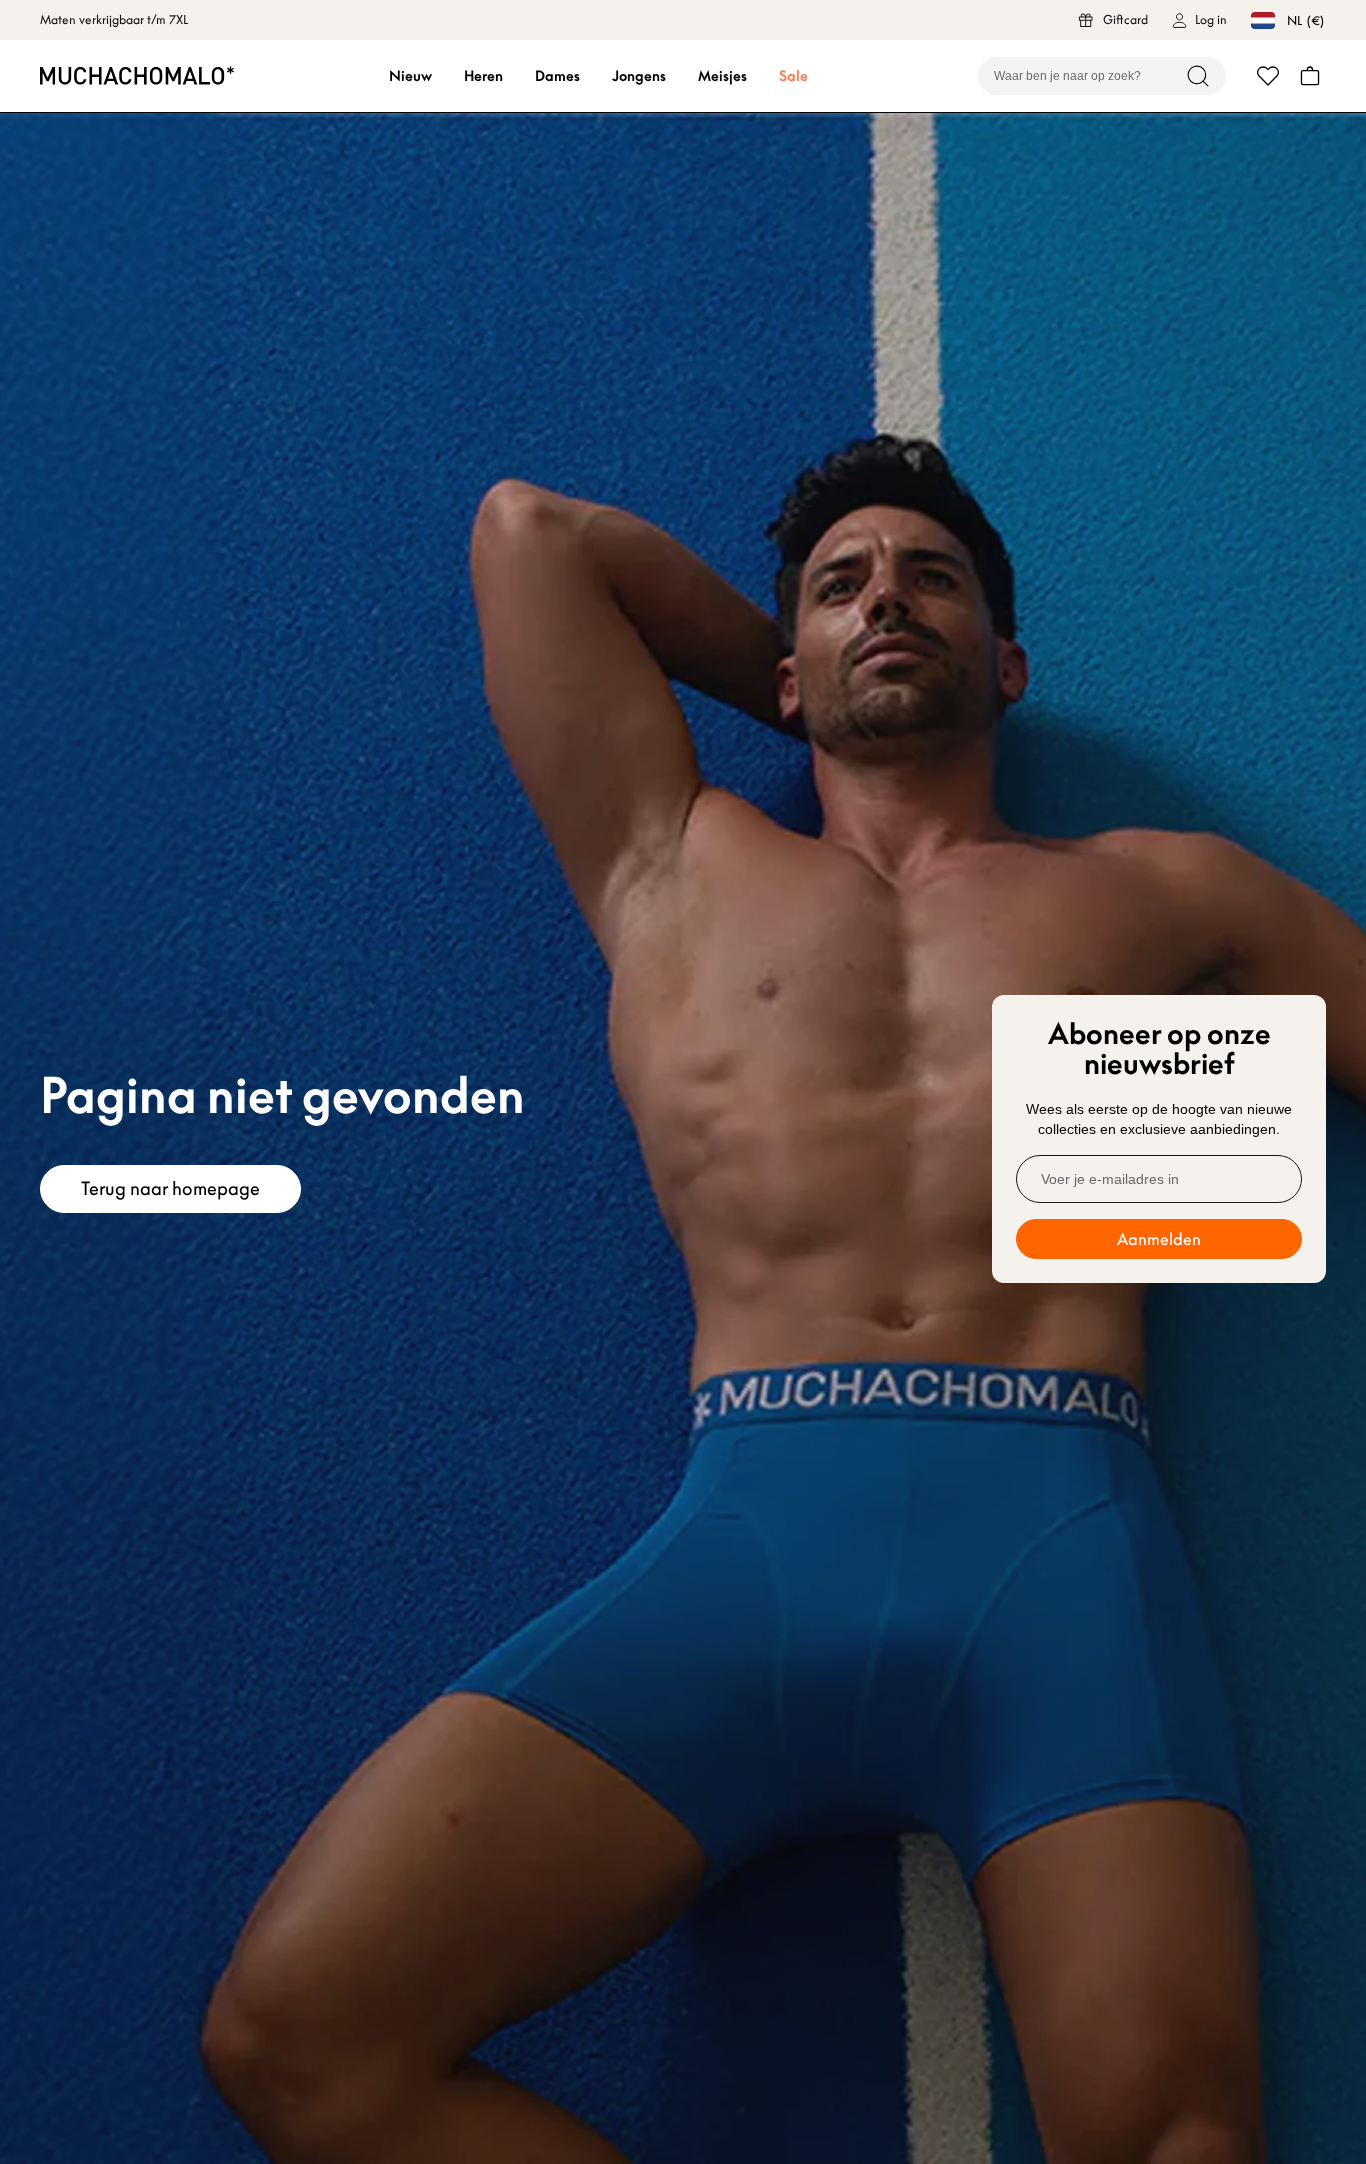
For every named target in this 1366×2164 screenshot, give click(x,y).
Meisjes (722, 76)
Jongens (639, 76)
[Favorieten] (1268, 76)
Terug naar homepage (170, 1188)
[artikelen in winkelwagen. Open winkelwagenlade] (1310, 76)
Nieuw (410, 76)
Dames (557, 76)
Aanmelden (1159, 1239)
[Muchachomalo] (137, 75)
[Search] (1198, 76)
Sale (793, 76)
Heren (483, 76)
